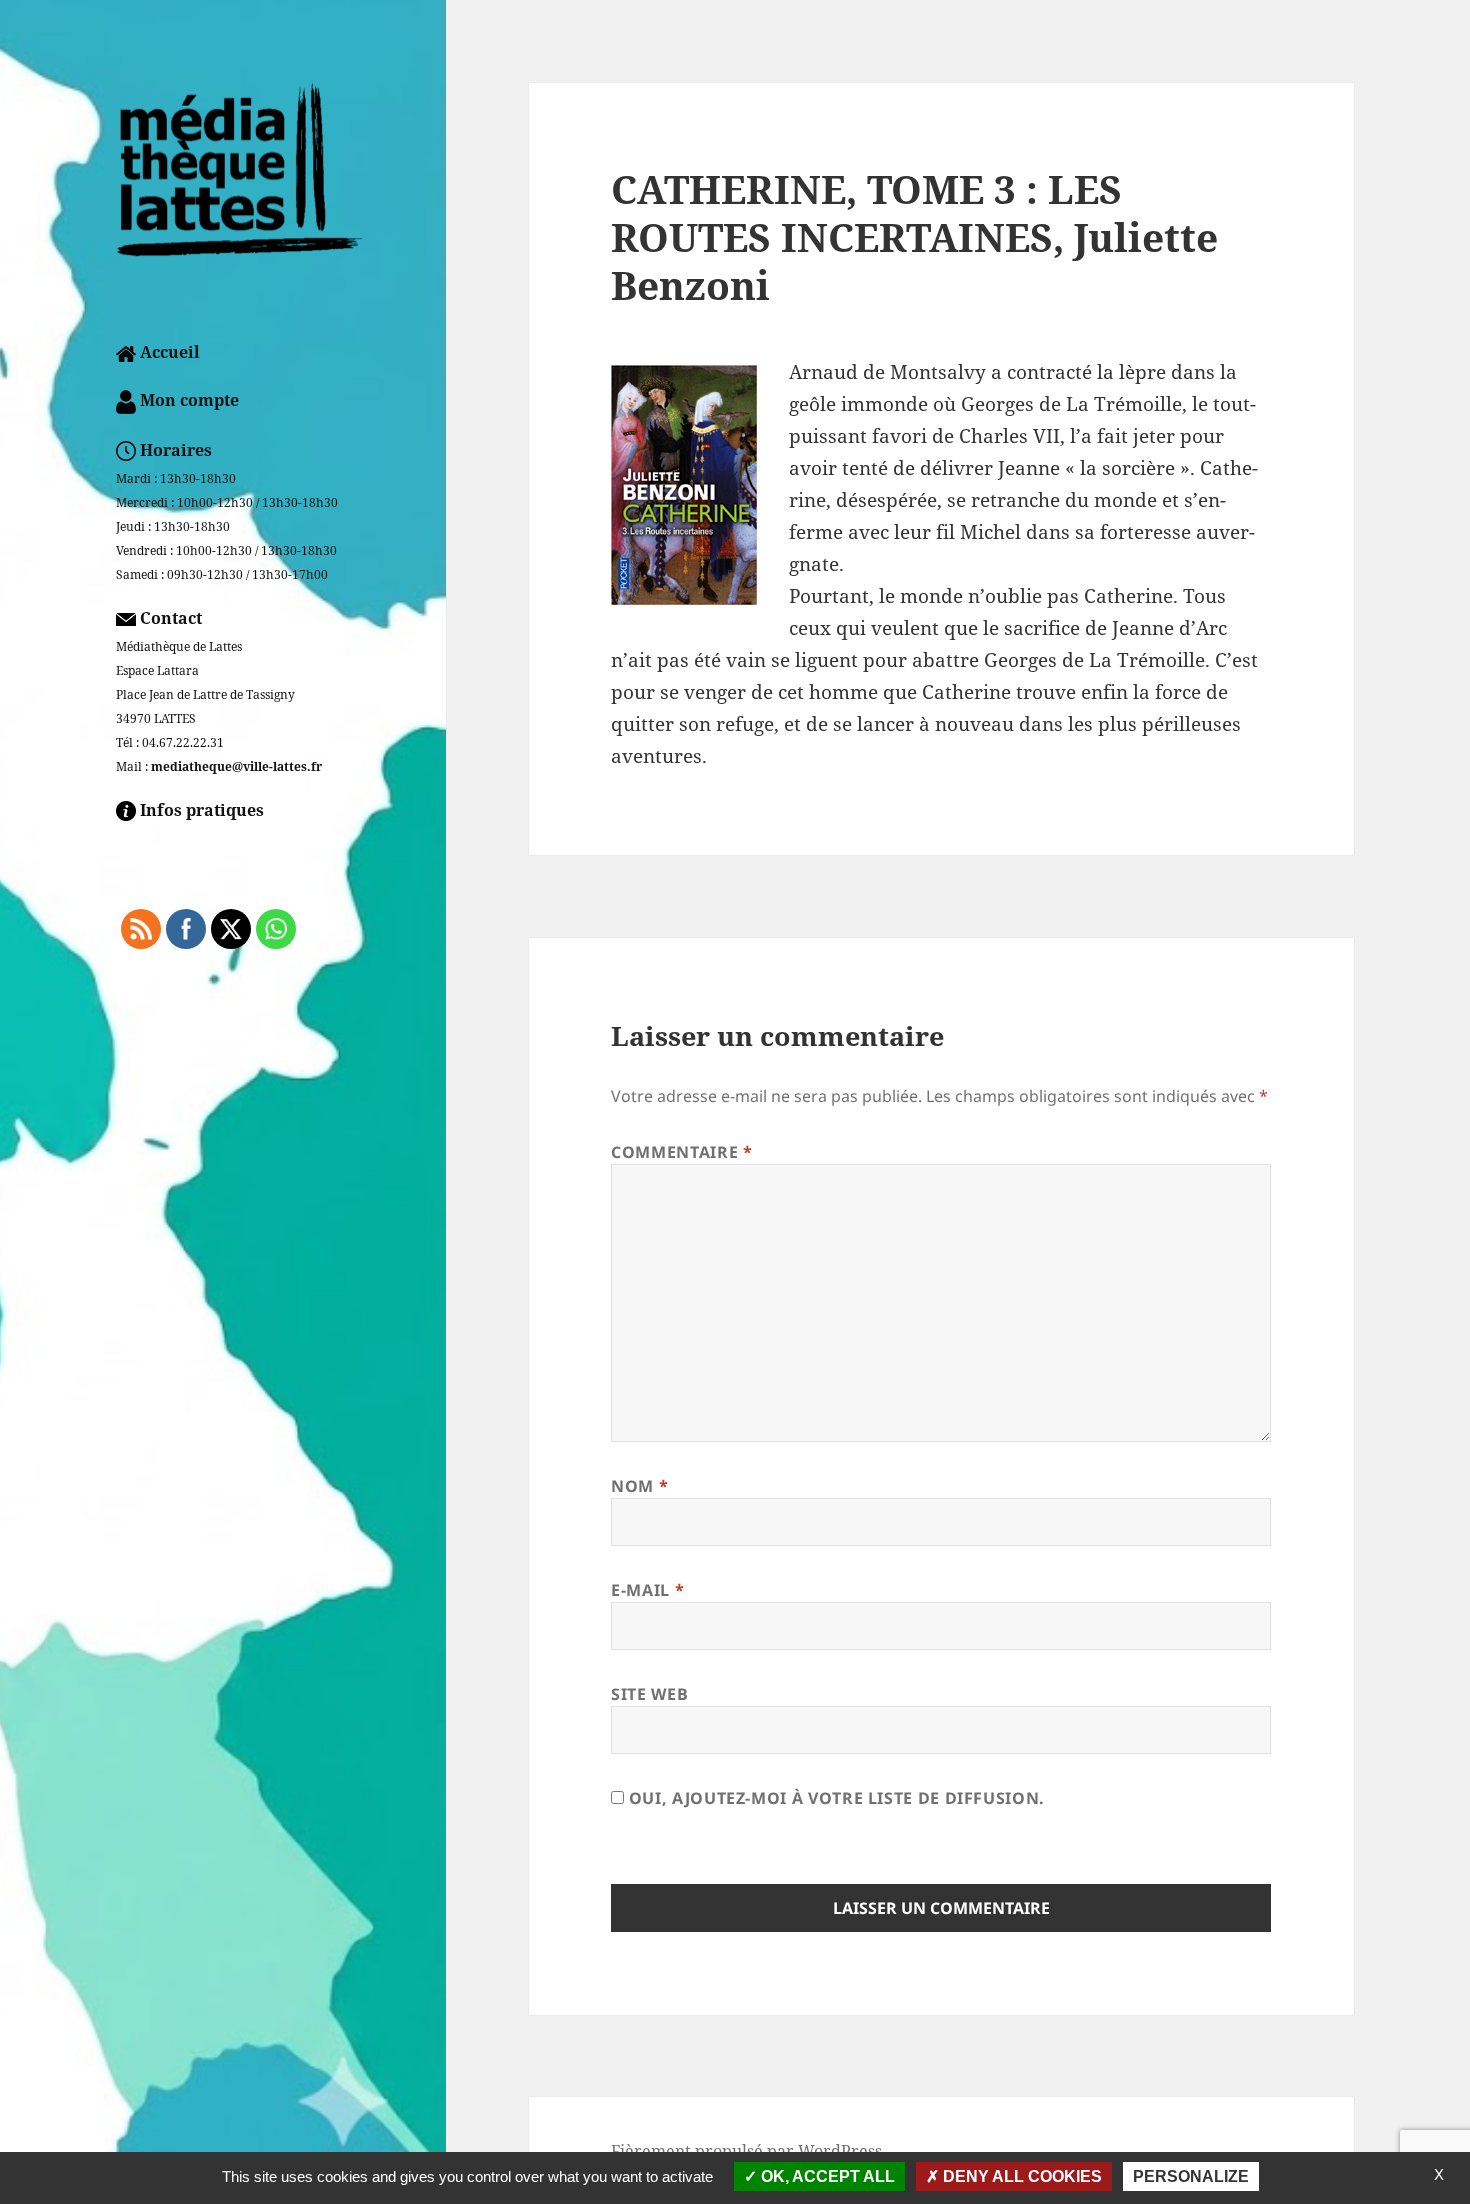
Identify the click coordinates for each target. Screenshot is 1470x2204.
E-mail (647, 1590)
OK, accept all (826, 2176)
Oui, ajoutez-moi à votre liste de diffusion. (834, 1798)
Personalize (1191, 2176)
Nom (639, 1486)
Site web (649, 1694)
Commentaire (681, 1152)
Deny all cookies (1020, 2176)
